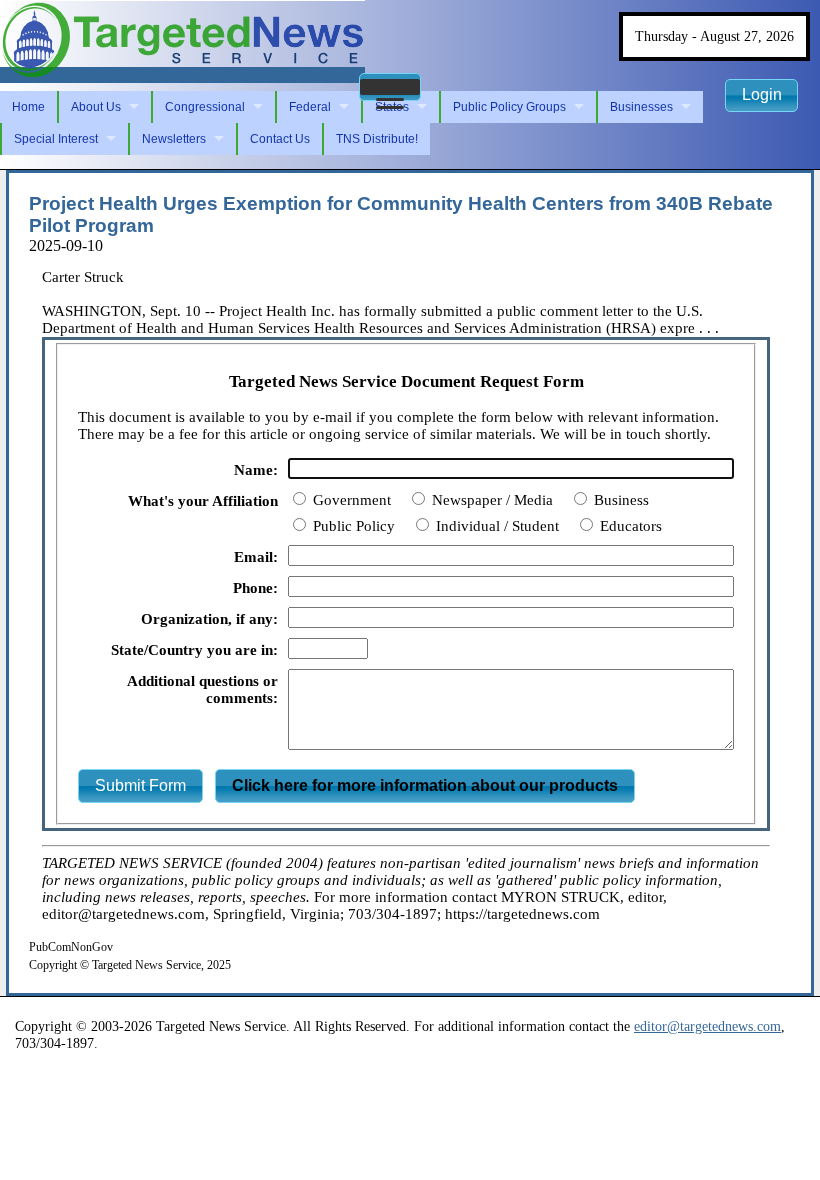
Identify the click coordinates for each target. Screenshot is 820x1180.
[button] (390, 87)
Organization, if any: (209, 619)
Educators (629, 526)
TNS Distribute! (377, 139)
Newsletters (174, 139)
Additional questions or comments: (202, 689)
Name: (256, 470)
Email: (256, 557)
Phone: (255, 588)
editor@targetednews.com (707, 1026)
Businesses (641, 107)
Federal (310, 107)
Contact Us (280, 139)
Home (28, 107)
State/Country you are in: (194, 650)
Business (619, 500)
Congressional (205, 107)
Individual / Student (495, 526)
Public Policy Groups (509, 107)
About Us (96, 107)
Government (350, 500)
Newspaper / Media (490, 500)
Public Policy (352, 526)
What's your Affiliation (203, 501)
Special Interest (56, 139)
